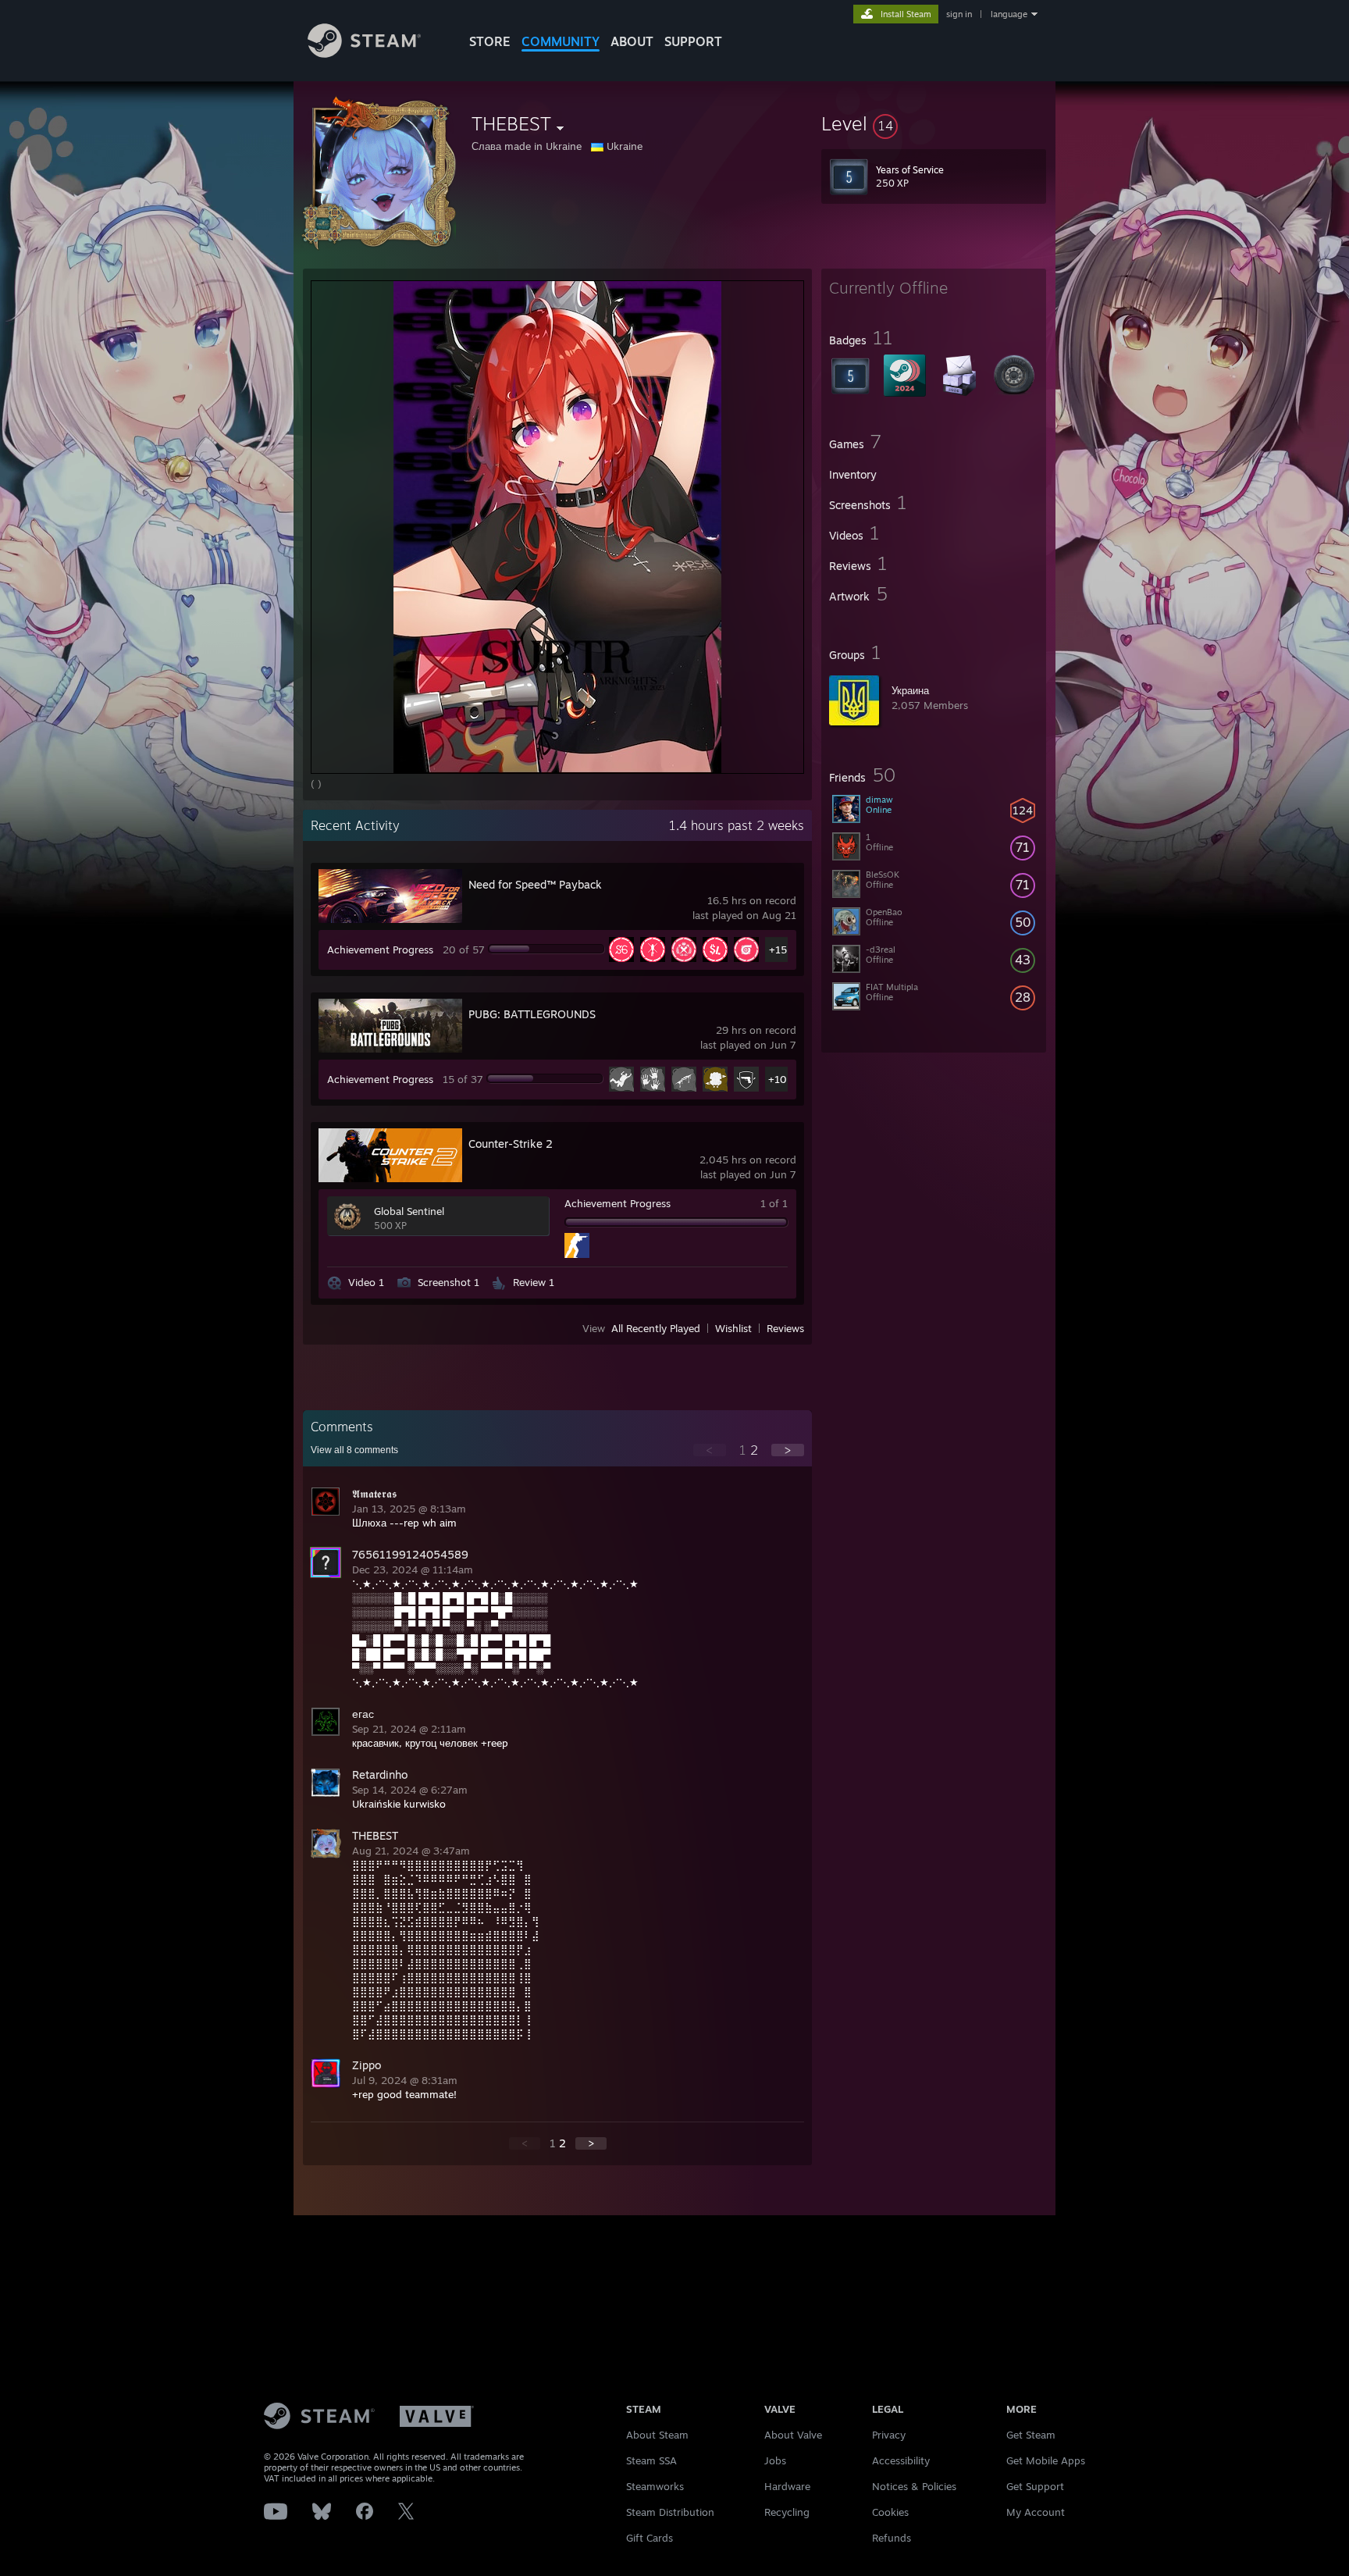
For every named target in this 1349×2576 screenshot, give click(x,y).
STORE (490, 41)
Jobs (775, 2460)
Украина (910, 690)
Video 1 (366, 1282)
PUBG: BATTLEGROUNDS (532, 1014)
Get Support (1035, 2486)
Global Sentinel (409, 1211)
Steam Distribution (670, 2512)
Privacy (889, 2435)
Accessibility (901, 2460)
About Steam (657, 2435)
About (632, 41)
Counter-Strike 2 (511, 1144)
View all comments (354, 1450)
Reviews (785, 1328)
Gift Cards (650, 2538)
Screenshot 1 (448, 1282)
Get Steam (1031, 2435)
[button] (934, 123)
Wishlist (733, 1328)
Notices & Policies (914, 2486)
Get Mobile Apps (1046, 2460)
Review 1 (534, 1282)
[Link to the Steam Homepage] (364, 53)
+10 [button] (778, 1079)
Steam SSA (651, 2460)
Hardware (787, 2486)
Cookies (890, 2512)
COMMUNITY (561, 41)
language (1009, 14)
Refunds (892, 2538)
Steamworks (655, 2486)
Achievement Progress (380, 950)
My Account (1036, 2512)
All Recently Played (656, 1328)
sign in (959, 14)
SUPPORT (693, 41)
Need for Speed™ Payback (535, 884)
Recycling (787, 2512)
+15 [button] (778, 950)
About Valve (793, 2435)
